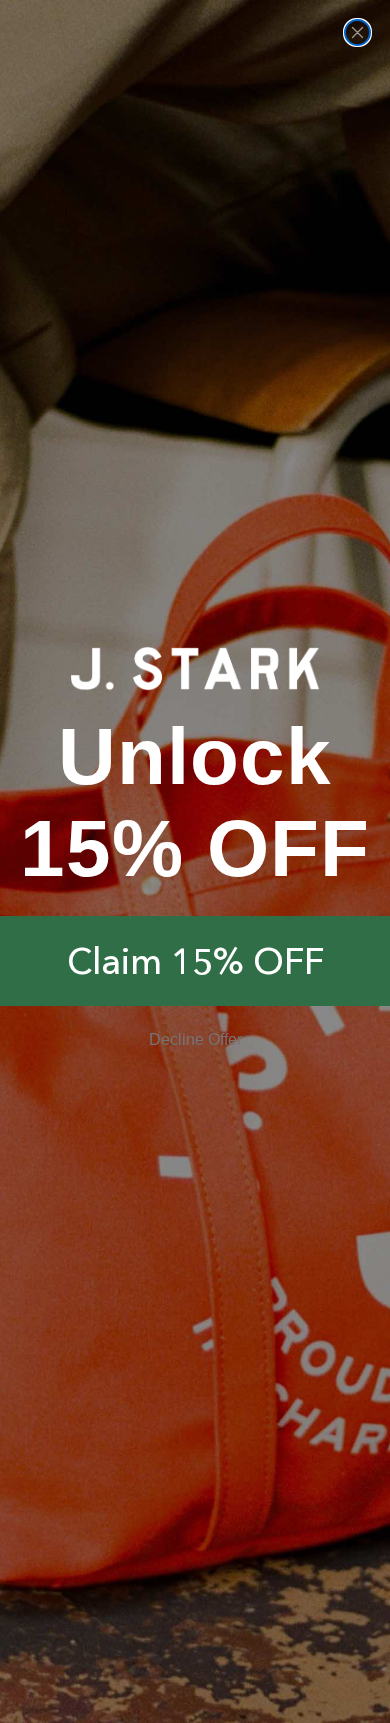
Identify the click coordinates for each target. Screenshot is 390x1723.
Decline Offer (195, 1039)
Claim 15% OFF (195, 961)
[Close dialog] (357, 32)
